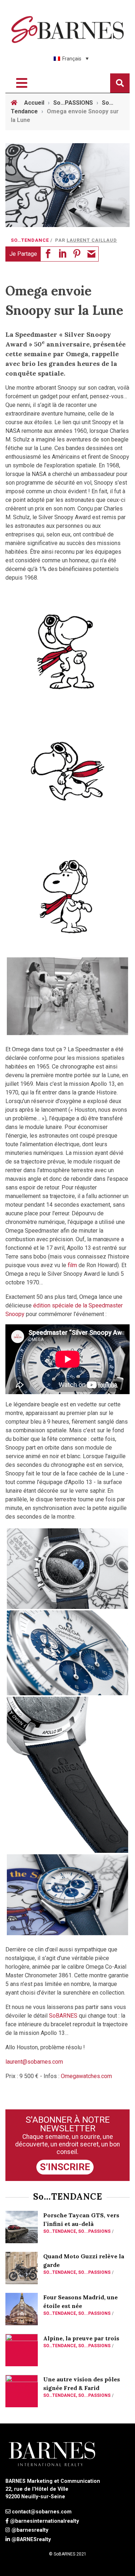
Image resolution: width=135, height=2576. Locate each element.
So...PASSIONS (94, 2231)
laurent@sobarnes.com (34, 2062)
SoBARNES (63, 2016)
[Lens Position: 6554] (67, 1653)
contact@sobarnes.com (42, 2512)
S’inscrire (65, 2167)
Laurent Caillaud (92, 240)
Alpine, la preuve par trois (81, 2338)
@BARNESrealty (31, 2539)
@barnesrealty (30, 2530)
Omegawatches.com (86, 2076)
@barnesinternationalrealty (44, 2521)
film (72, 1265)
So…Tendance (30, 240)
